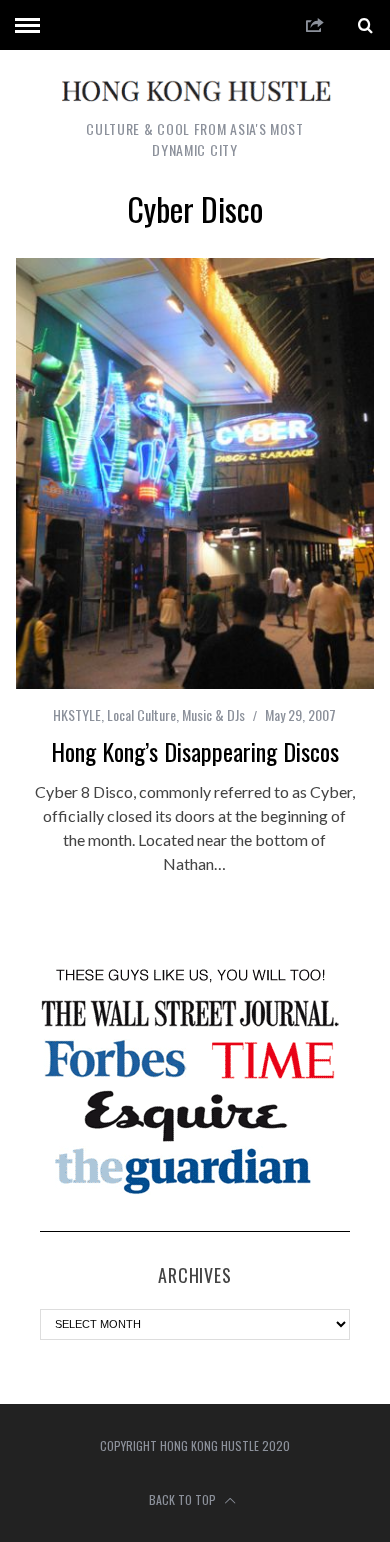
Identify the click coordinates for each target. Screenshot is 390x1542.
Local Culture (141, 714)
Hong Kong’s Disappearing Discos (195, 751)
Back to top (184, 1499)
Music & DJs (213, 714)
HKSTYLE (77, 714)
